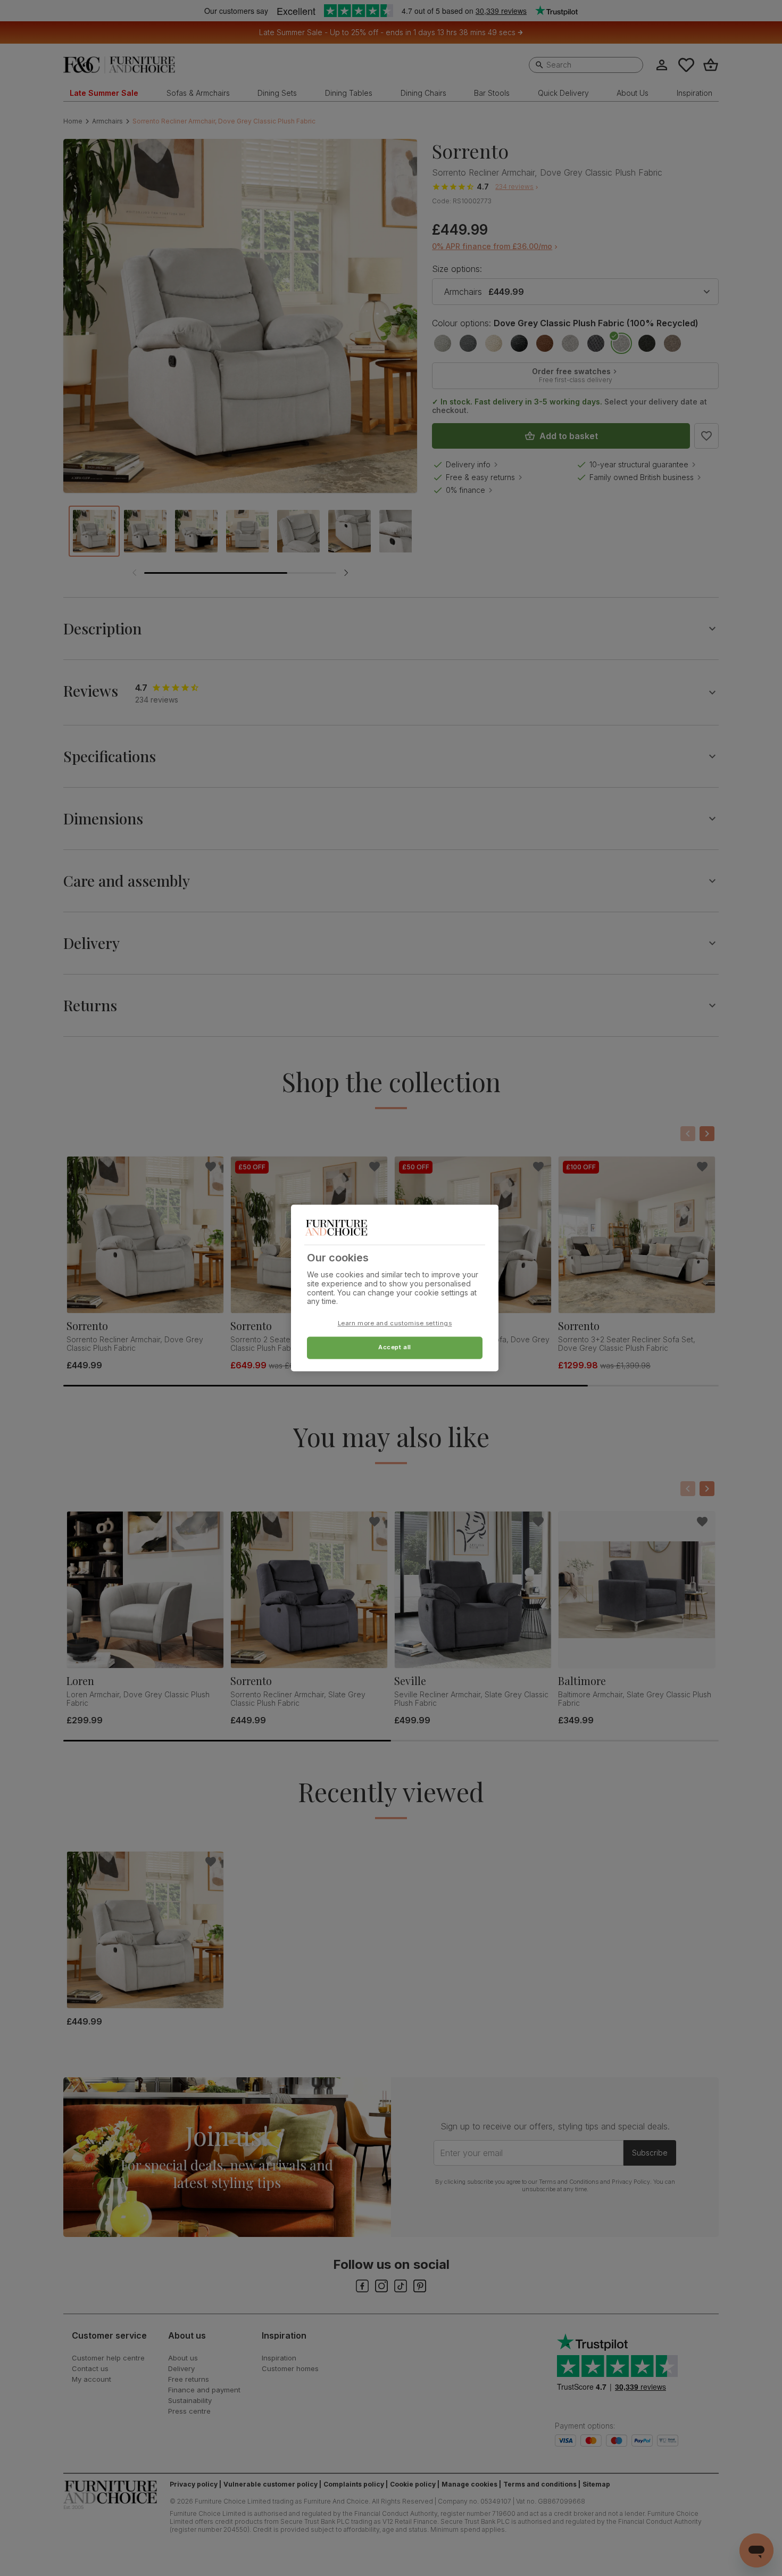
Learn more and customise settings (395, 1324)
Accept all (395, 1348)
